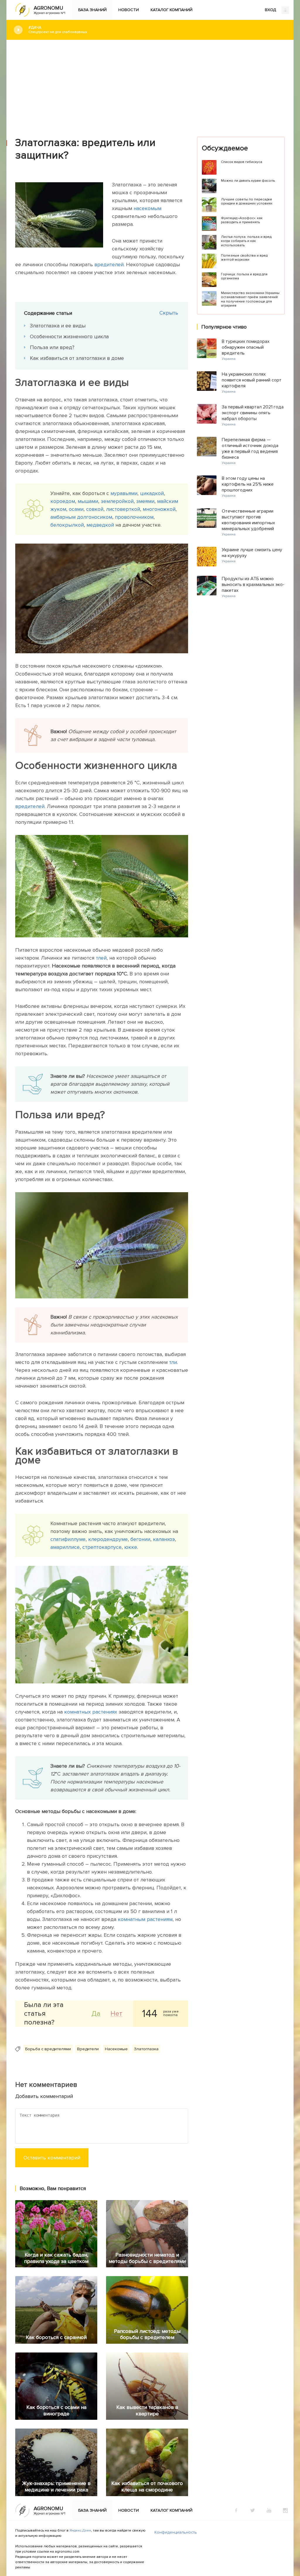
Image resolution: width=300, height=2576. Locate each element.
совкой (95, 509)
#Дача (58, 30)
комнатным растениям (145, 1919)
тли (173, 1362)
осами (76, 509)
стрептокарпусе (102, 1547)
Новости (129, 10)
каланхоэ (164, 1539)
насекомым (148, 208)
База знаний (92, 10)
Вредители (88, 2049)
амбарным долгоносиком (81, 517)
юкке (131, 1547)
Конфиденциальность (176, 2532)
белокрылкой (67, 525)
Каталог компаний (172, 10)
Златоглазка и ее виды (58, 326)
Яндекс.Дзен (80, 2531)
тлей (101, 958)
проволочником (134, 517)
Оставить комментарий (52, 2158)
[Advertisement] (150, 84)
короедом (63, 501)
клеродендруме (108, 1539)
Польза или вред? (52, 347)
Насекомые (116, 2049)
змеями (145, 501)
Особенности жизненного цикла (69, 336)
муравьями (124, 493)
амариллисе (65, 1547)
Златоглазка (146, 2049)
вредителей (109, 264)
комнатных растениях (91, 1712)
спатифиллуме (68, 1539)
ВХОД (271, 10)
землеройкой (117, 501)
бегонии (140, 1539)
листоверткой (123, 509)
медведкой (100, 525)
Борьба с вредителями (48, 2049)
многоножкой (159, 509)
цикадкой (152, 493)
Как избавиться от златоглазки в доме (77, 358)
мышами (88, 501)
